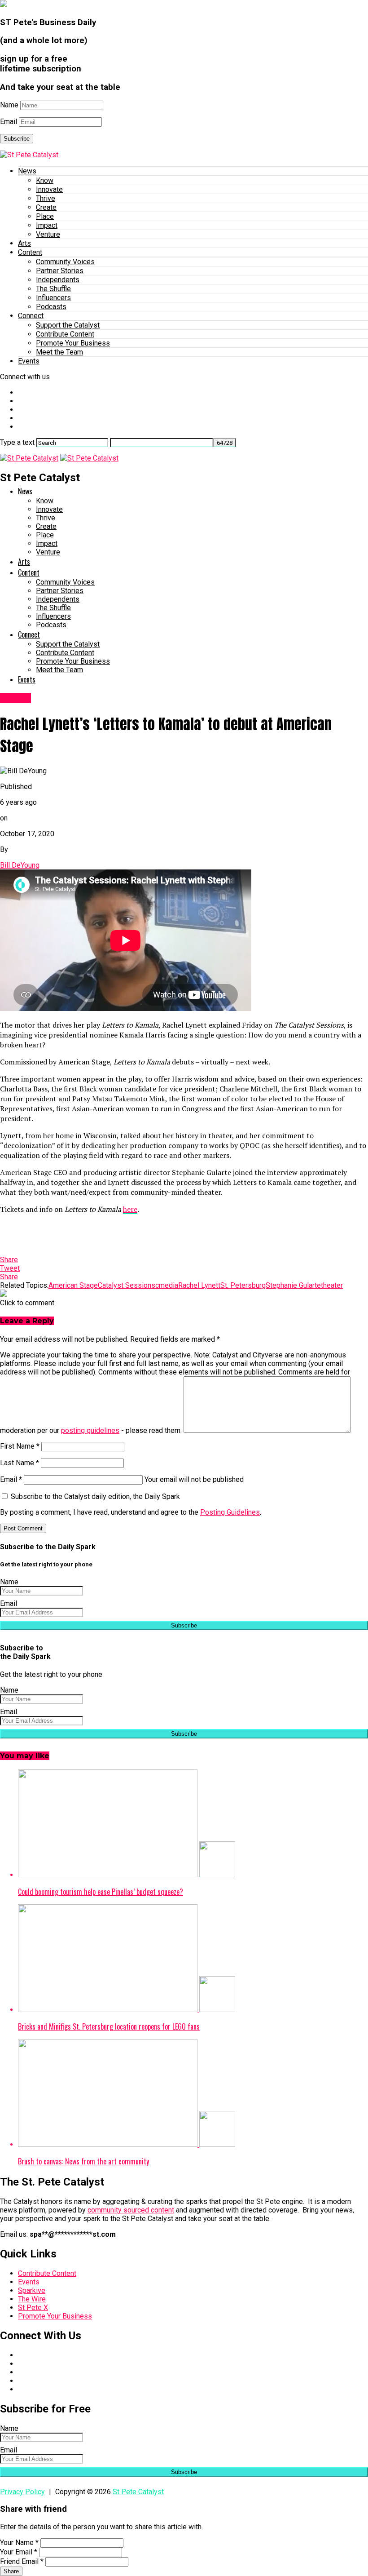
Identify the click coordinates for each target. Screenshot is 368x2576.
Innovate (49, 189)
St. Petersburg (243, 1285)
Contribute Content (65, 334)
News (27, 171)
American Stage (73, 1285)
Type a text (17, 442)
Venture (48, 234)
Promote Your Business (73, 343)
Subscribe (17, 139)
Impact (47, 225)
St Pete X (33, 2308)
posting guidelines (90, 1430)
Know (45, 180)
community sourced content (131, 2210)
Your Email (19, 2552)
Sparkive (32, 2290)
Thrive (46, 198)
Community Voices (65, 262)
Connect (31, 316)
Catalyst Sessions (127, 1285)
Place (45, 216)
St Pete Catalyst (138, 2492)
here (130, 1209)
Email (9, 122)
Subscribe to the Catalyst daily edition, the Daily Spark (94, 1496)
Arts (24, 243)
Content (30, 252)
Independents (58, 280)
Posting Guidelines (230, 1512)
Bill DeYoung (20, 865)
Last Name (20, 1463)
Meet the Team (59, 352)
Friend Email (22, 2561)
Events (29, 361)
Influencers (53, 298)
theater (332, 1285)
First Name (20, 1446)
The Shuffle (53, 289)
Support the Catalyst (68, 325)
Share (11, 2571)
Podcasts (51, 307)
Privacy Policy (22, 2492)
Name (9, 105)
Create (46, 207)
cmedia (167, 1285)
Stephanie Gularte (293, 1285)
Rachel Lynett (199, 1285)
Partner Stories (60, 271)
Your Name (19, 2543)
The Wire (32, 2299)
